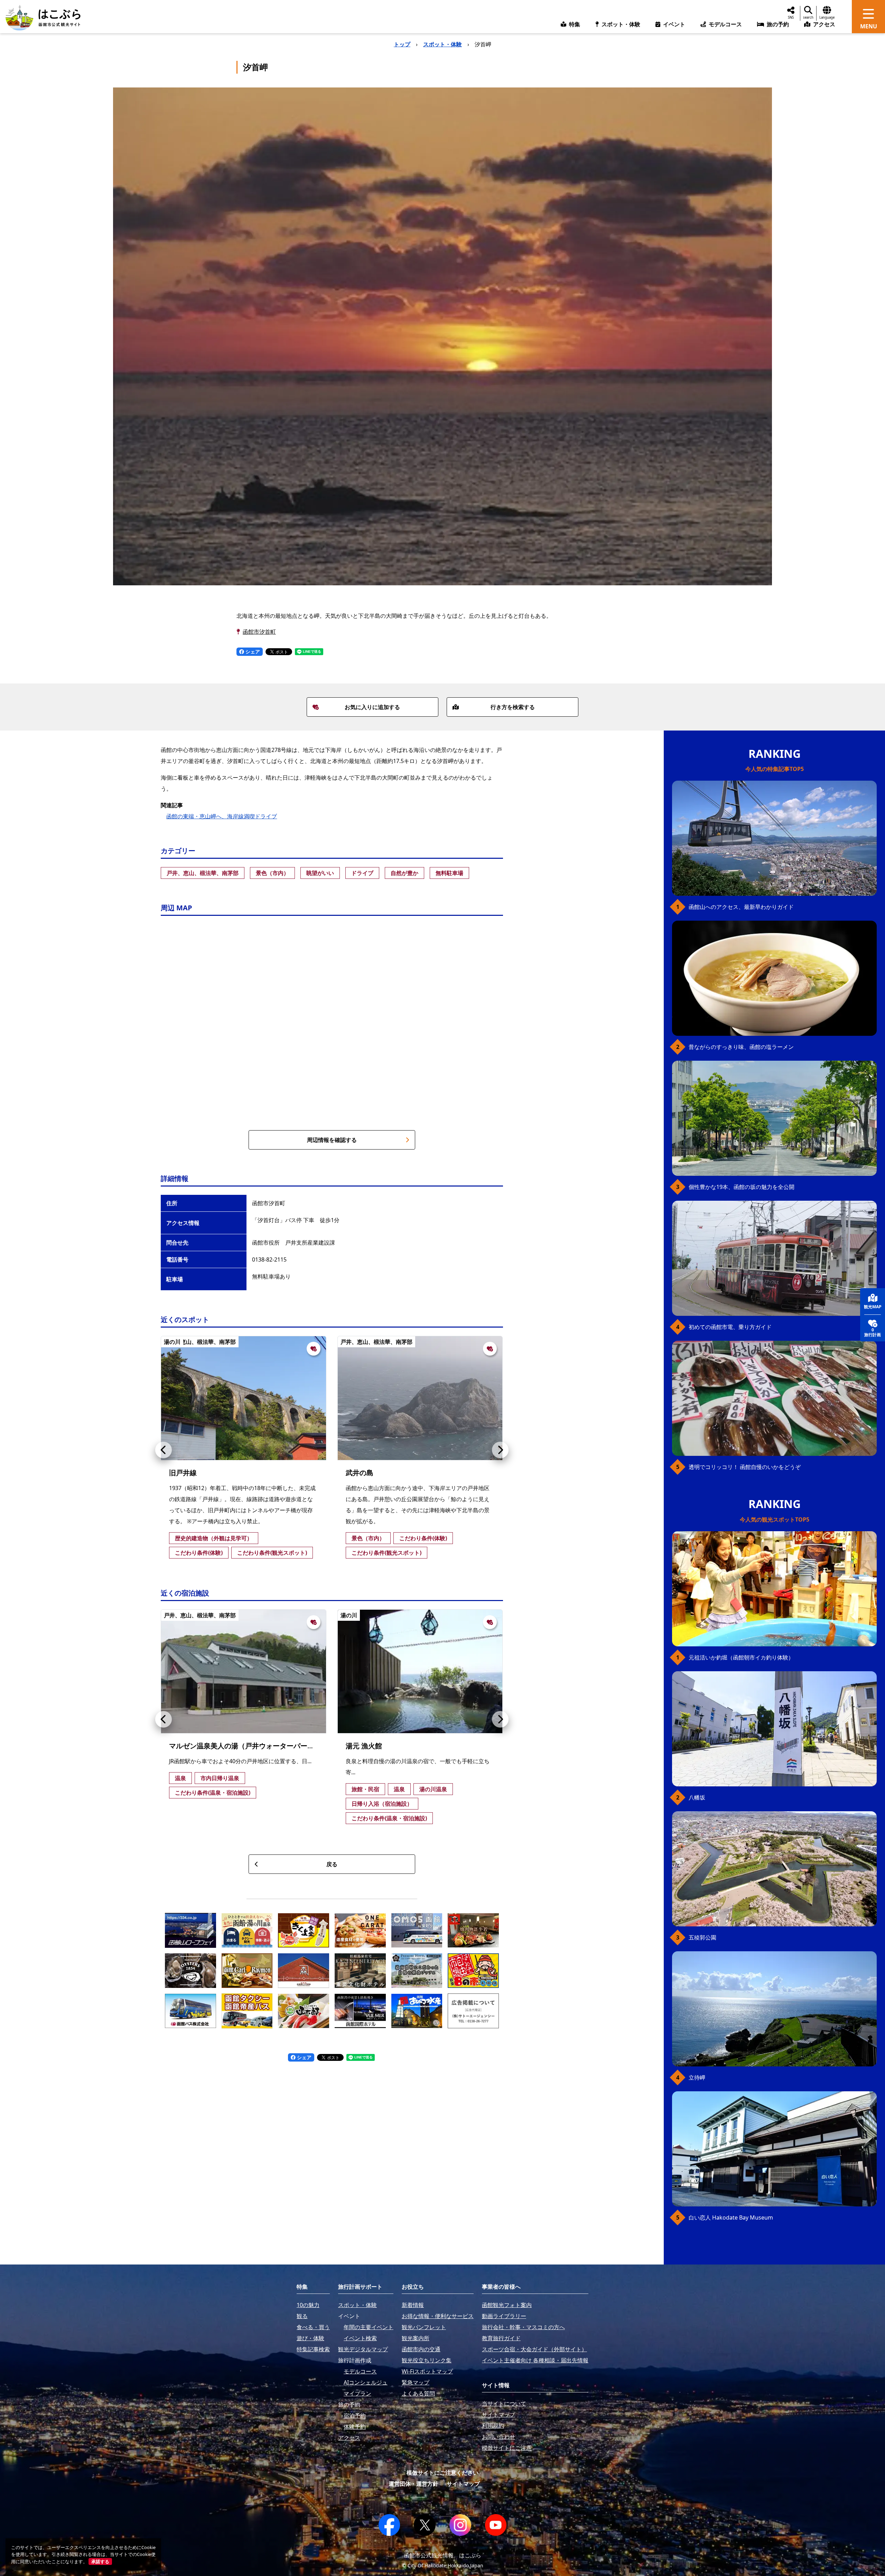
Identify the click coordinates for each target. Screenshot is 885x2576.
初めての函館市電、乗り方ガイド (730, 1327)
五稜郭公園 (702, 1937)
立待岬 (697, 2077)
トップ (402, 44)
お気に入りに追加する (372, 707)
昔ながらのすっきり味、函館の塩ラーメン (741, 1047)
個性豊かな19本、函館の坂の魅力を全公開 (742, 1187)
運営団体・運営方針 (413, 2484)
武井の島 (360, 1473)
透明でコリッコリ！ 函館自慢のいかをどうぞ (745, 1467)
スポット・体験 (442, 44)
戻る (332, 1864)
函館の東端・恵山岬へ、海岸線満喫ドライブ (222, 816)
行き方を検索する (513, 707)
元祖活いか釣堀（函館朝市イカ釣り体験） (741, 1657)
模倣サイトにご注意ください (442, 2473)
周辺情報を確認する (332, 1140)
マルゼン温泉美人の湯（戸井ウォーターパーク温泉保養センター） (273, 1746)
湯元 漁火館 (364, 1746)
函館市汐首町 (259, 632)
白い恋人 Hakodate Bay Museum (731, 2217)
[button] (164, 1450)
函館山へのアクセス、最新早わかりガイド (741, 907)
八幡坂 (697, 1797)
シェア (252, 652)
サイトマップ (463, 2484)
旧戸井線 (183, 1473)
